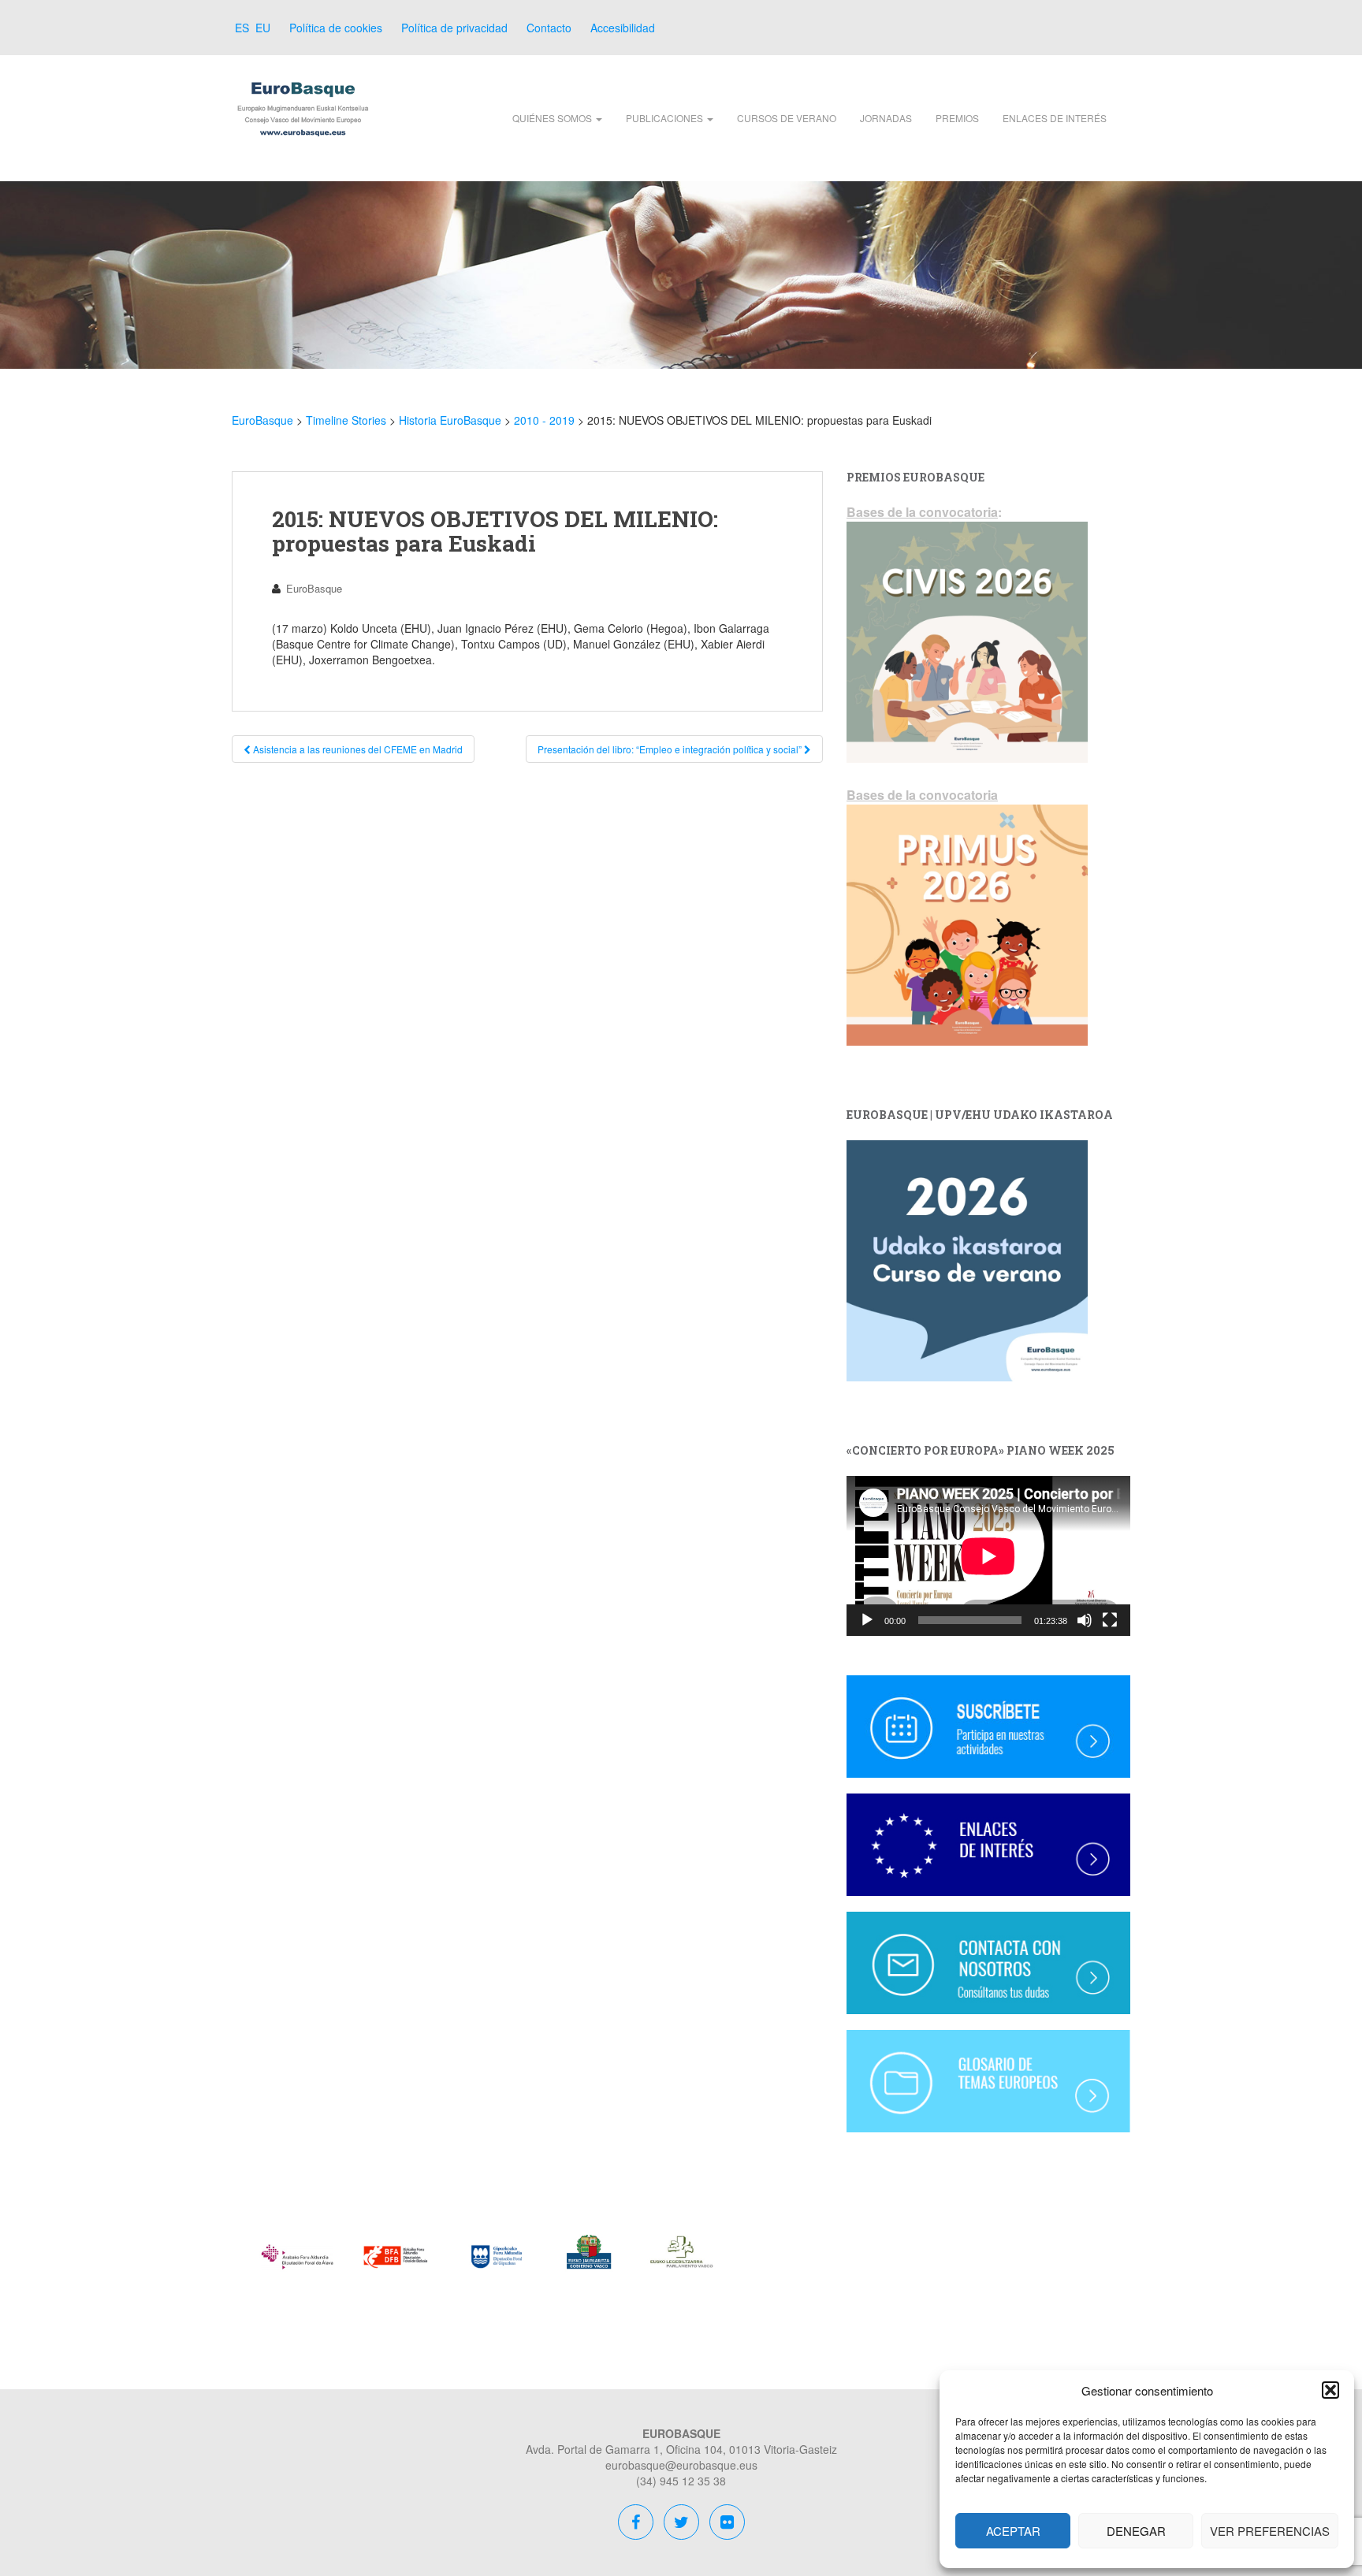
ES (240, 28)
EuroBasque (314, 588)
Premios (957, 118)
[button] (1330, 2390)
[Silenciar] (1085, 1620)
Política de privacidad (454, 28)
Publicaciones (666, 118)
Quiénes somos (553, 118)
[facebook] (637, 2524)
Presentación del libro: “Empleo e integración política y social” (671, 749)
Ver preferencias (1270, 2531)
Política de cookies (336, 28)
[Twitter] (681, 2524)
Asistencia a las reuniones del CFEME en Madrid (357, 749)
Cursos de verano (787, 118)
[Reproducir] (867, 1620)
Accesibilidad (623, 28)
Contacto (549, 28)
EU (261, 28)
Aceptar (1013, 2531)
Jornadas (886, 118)
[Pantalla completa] (1110, 1620)
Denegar (1136, 2531)
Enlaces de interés (1055, 118)
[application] (988, 1556)
